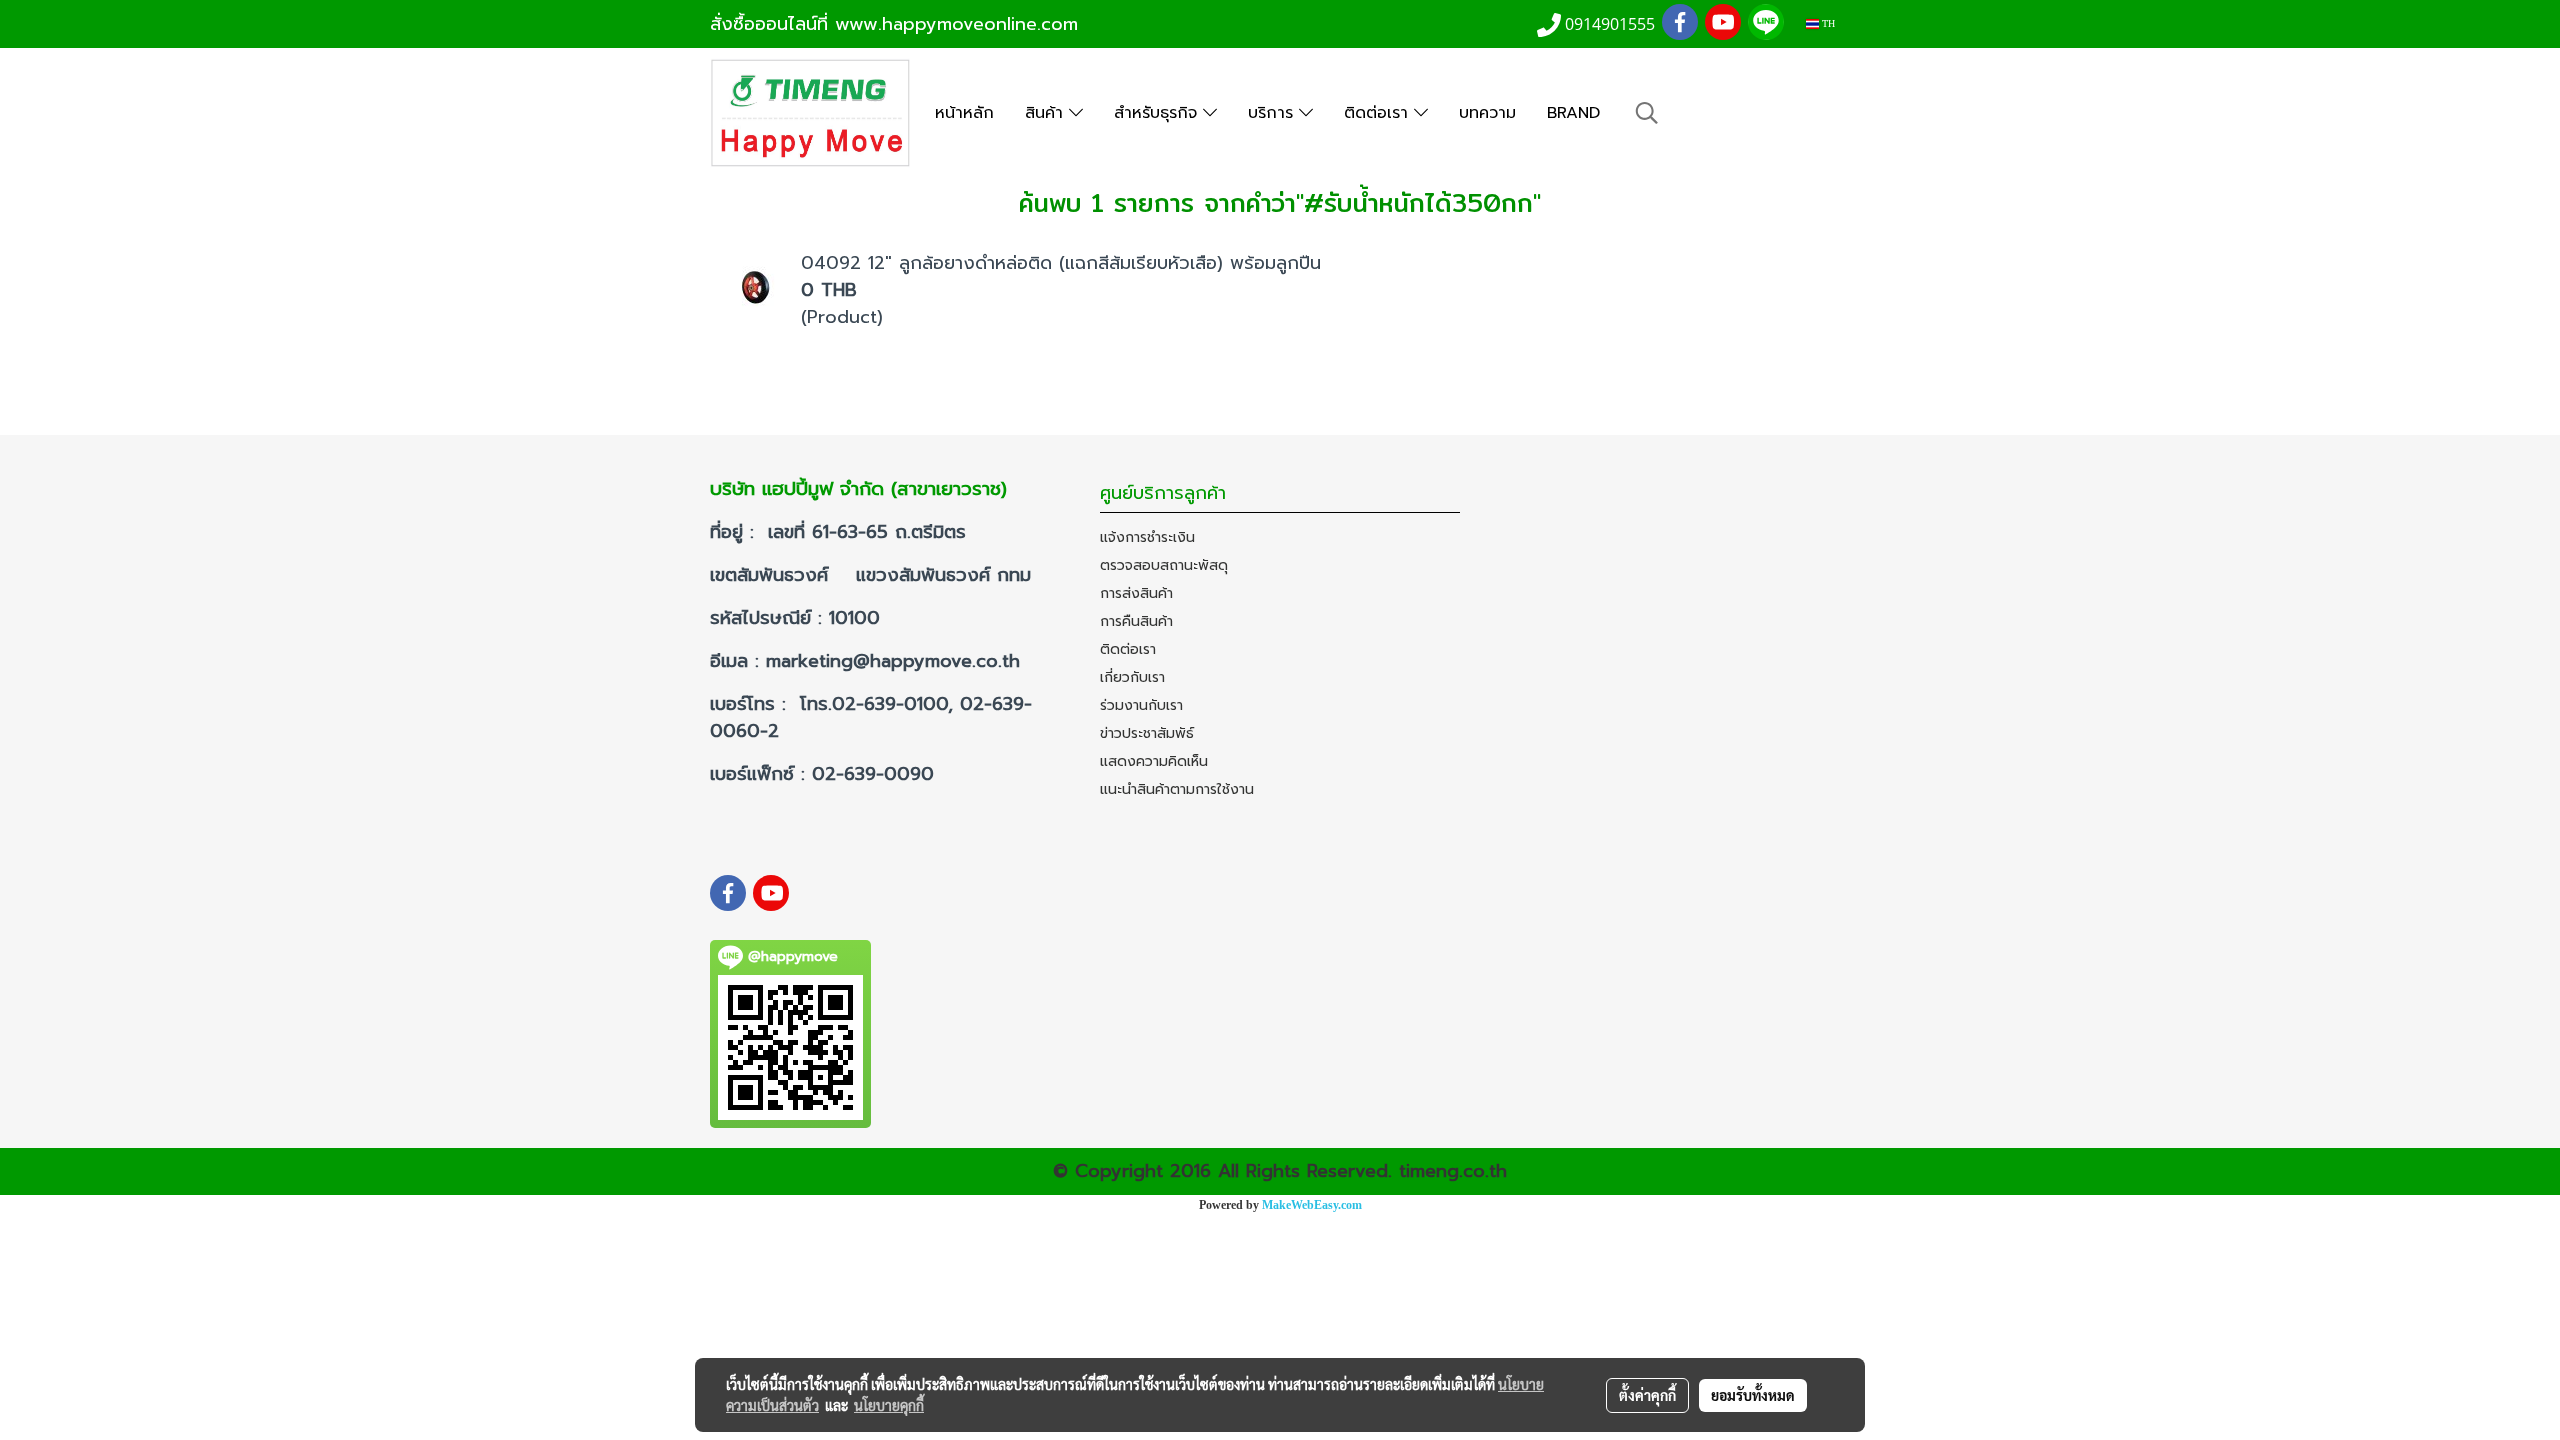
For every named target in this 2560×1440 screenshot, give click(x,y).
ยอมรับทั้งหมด (1753, 1395)
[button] (1647, 113)
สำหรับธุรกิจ (1158, 113)
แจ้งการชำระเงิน (1147, 537)
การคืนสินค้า (1136, 621)
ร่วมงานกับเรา (1141, 705)
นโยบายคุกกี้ (889, 1405)
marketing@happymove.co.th (896, 661)
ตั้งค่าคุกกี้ (1647, 1395)
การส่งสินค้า (1136, 593)
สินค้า (1047, 113)
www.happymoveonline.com (956, 24)
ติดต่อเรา (1379, 113)
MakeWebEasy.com (1312, 1205)
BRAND (1573, 113)
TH (1827, 23)
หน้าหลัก (964, 113)
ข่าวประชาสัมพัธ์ (1147, 733)
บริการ (1273, 113)
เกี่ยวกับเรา (1132, 677)
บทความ (1487, 113)
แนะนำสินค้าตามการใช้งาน (1177, 789)
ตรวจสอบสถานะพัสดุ (1164, 565)
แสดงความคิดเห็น (1154, 761)
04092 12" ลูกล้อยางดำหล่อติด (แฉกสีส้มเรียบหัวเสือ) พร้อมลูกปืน (1061, 263)
